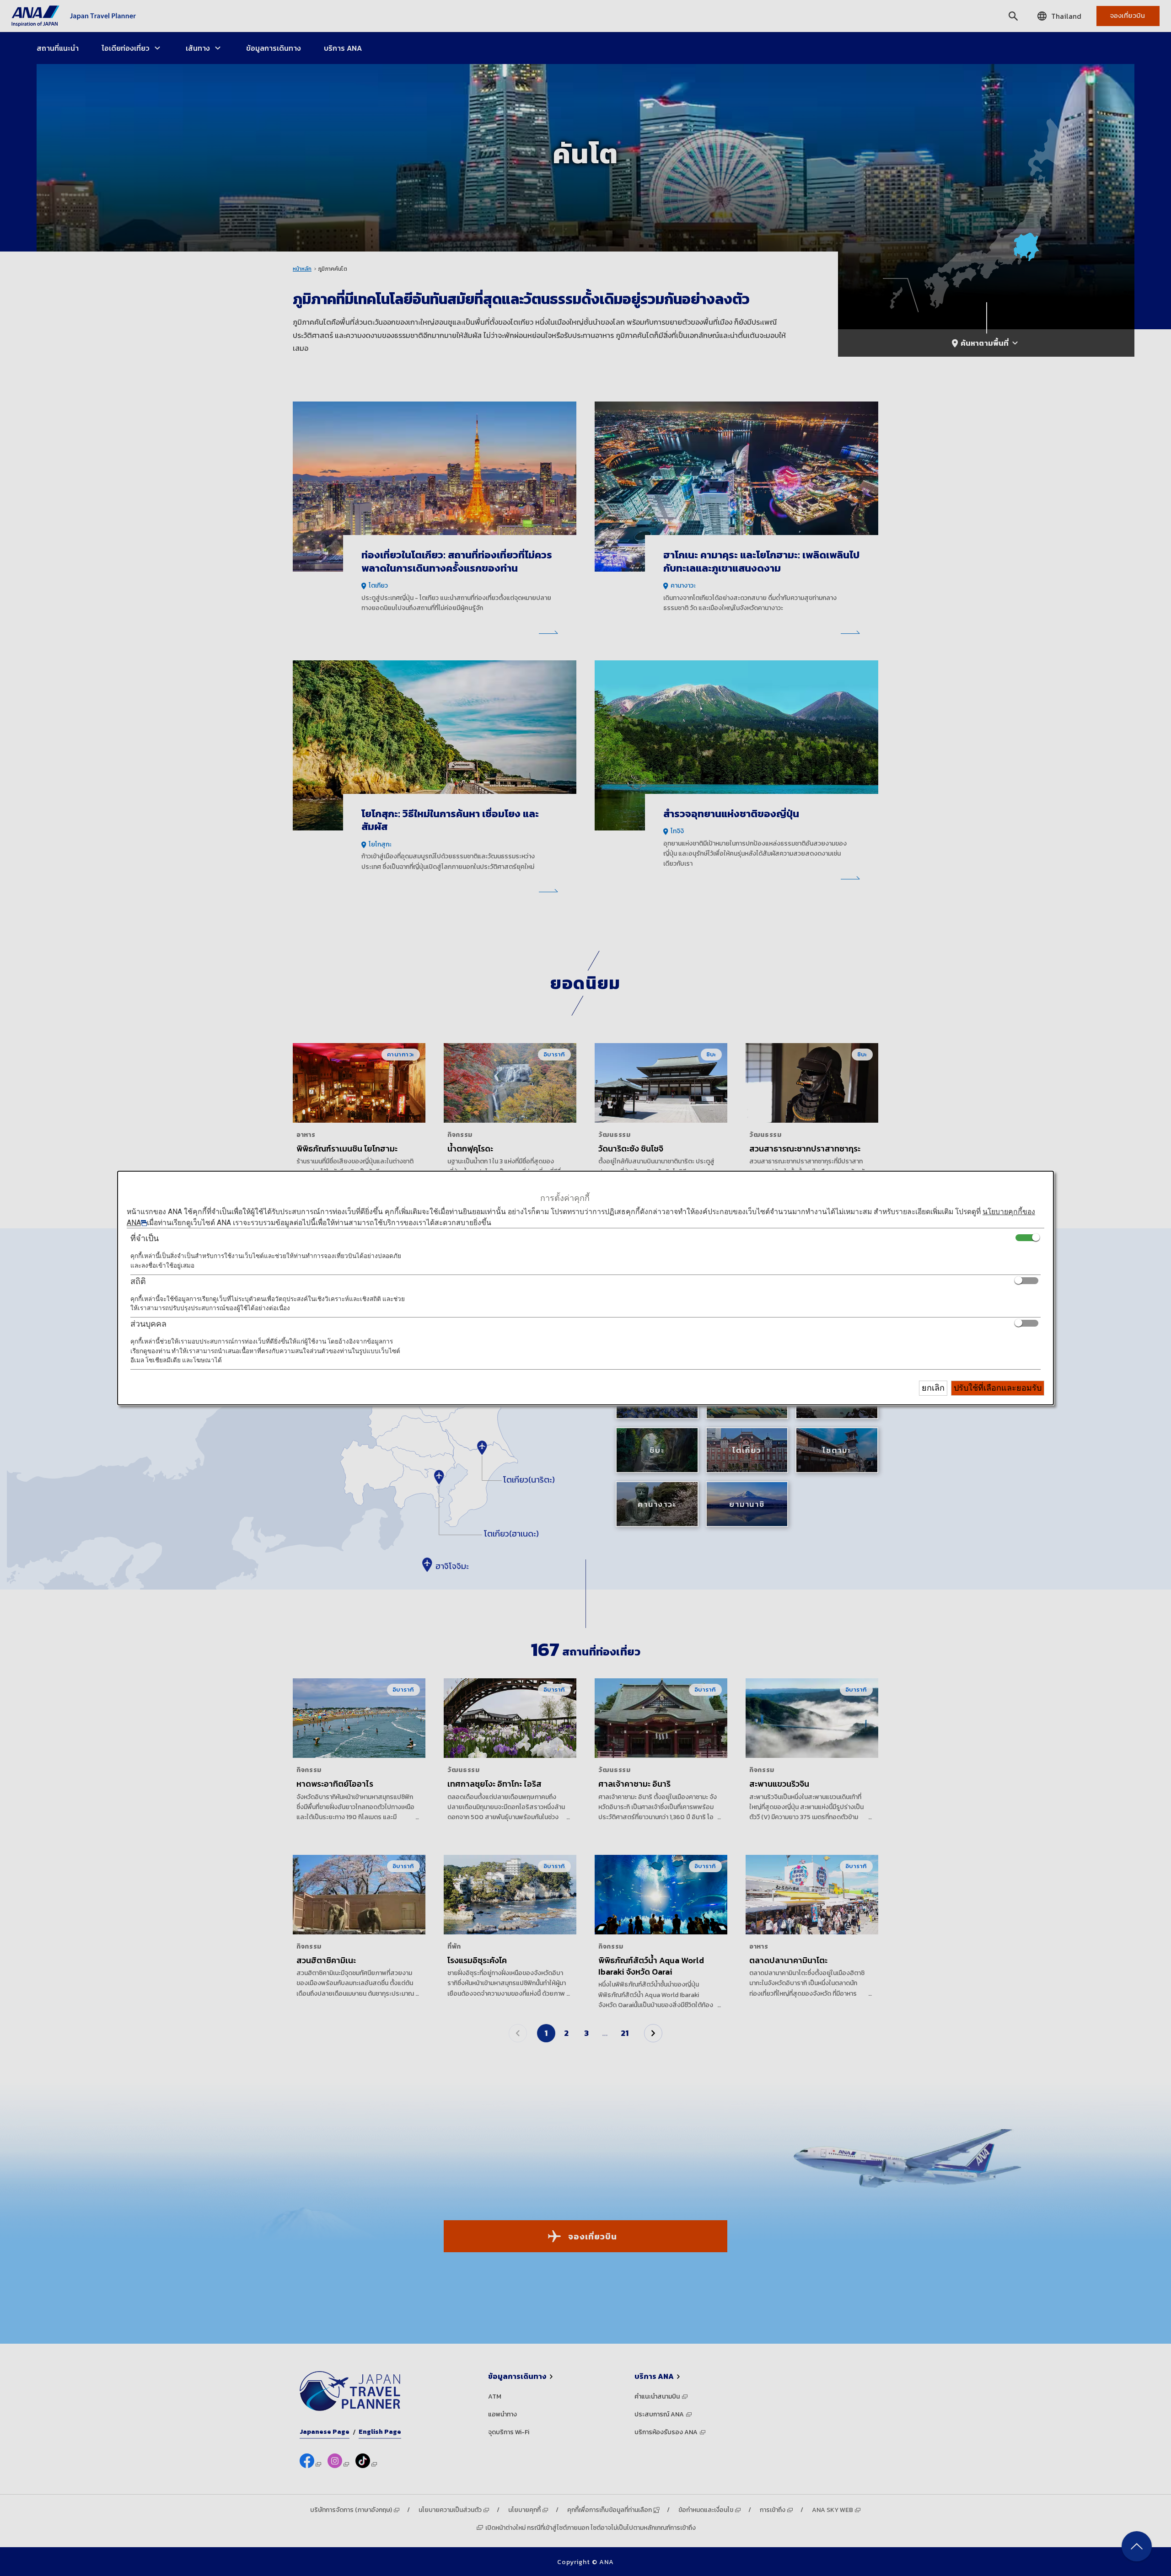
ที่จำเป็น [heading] (145, 1238)
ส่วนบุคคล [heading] (148, 1324)
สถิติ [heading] (138, 1281)
